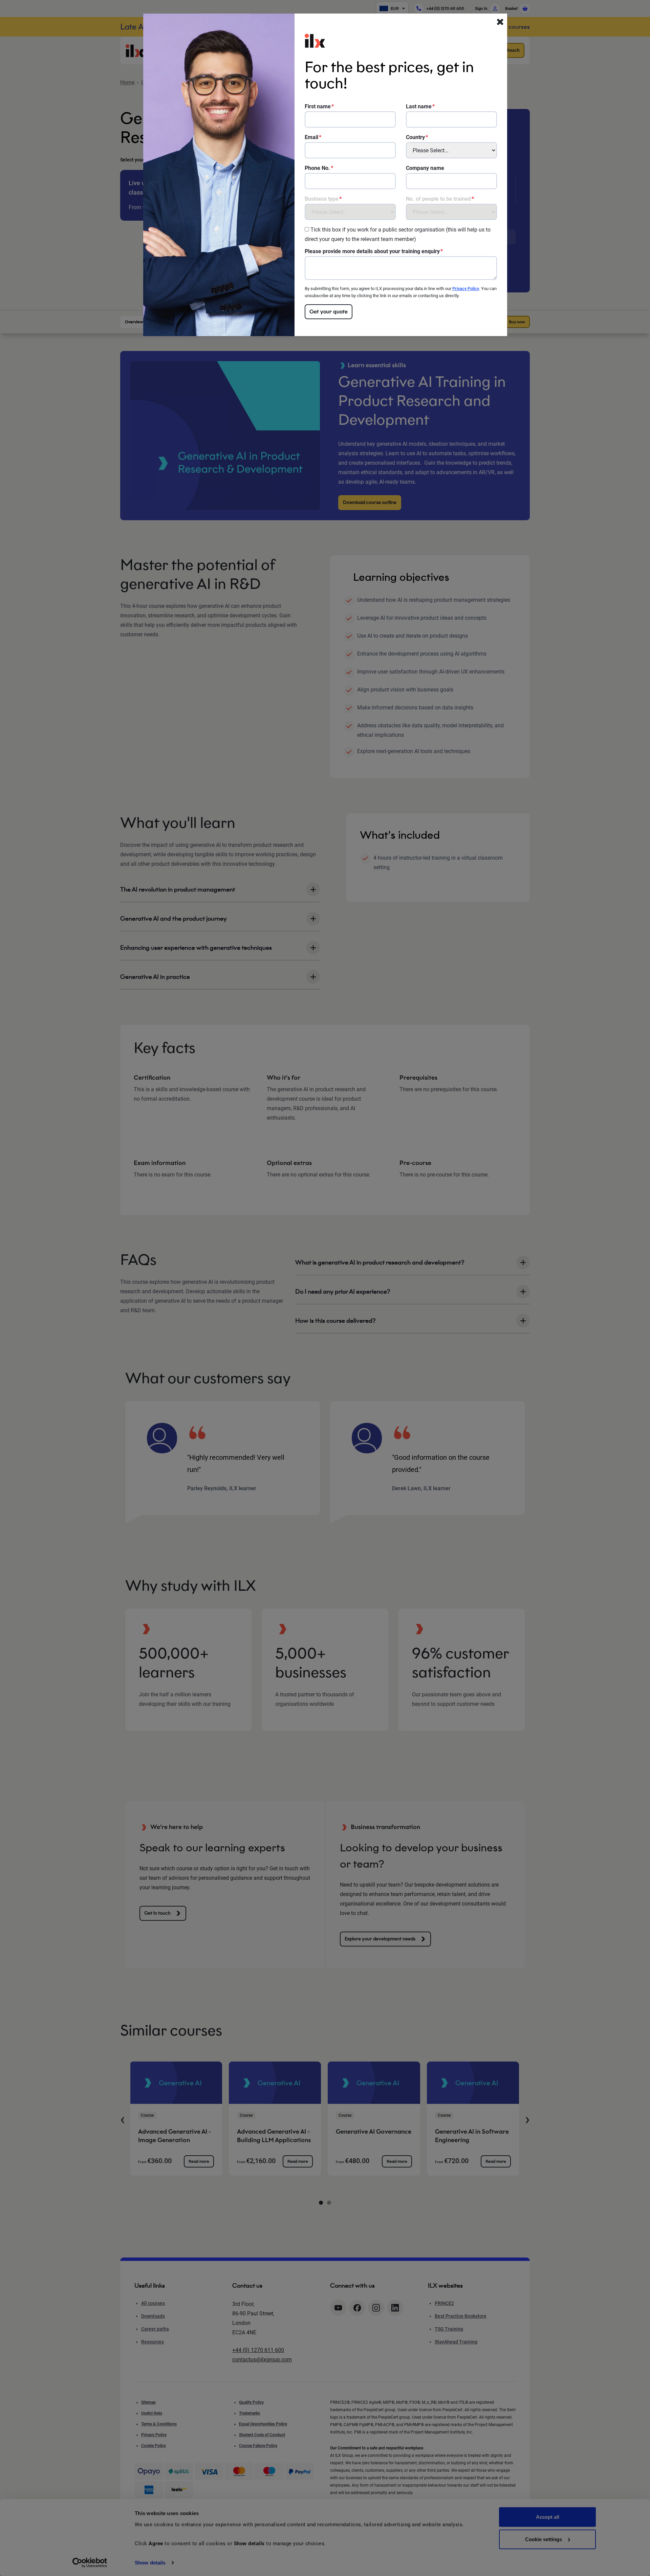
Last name (419, 106)
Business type (322, 199)
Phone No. (317, 168)
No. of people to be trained (438, 199)
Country (415, 137)
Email (311, 137)
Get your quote (329, 312)
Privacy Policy (466, 289)
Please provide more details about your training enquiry (372, 251)
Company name (425, 168)
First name (318, 106)
